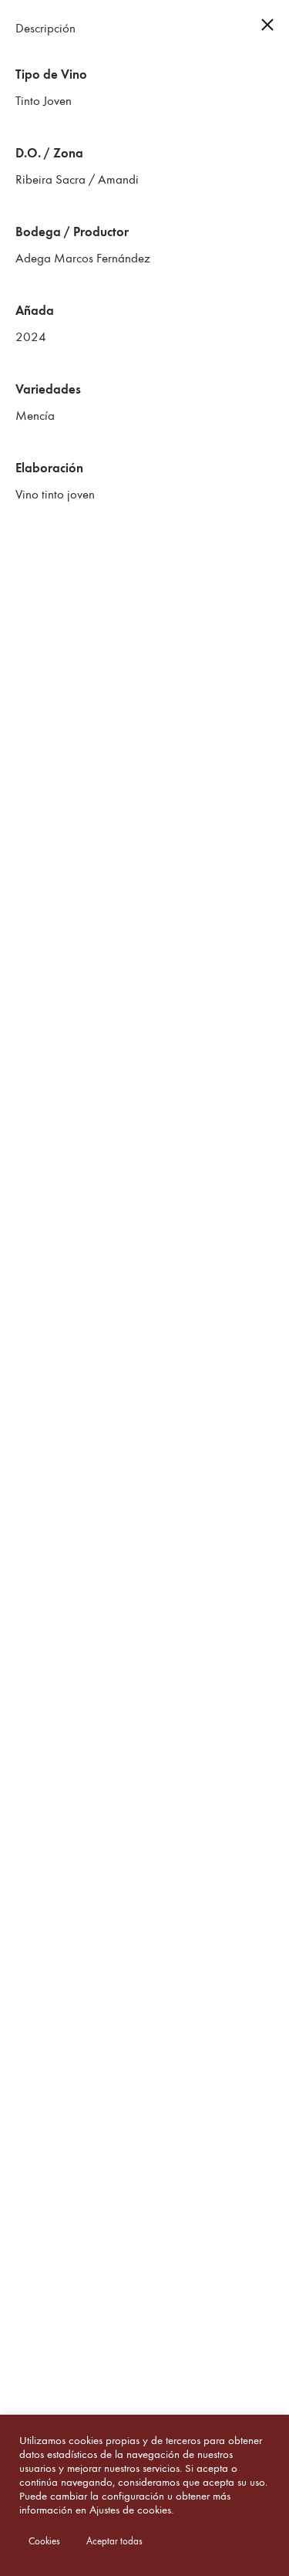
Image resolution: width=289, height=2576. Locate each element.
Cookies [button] (44, 2541)
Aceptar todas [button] (114, 2541)
